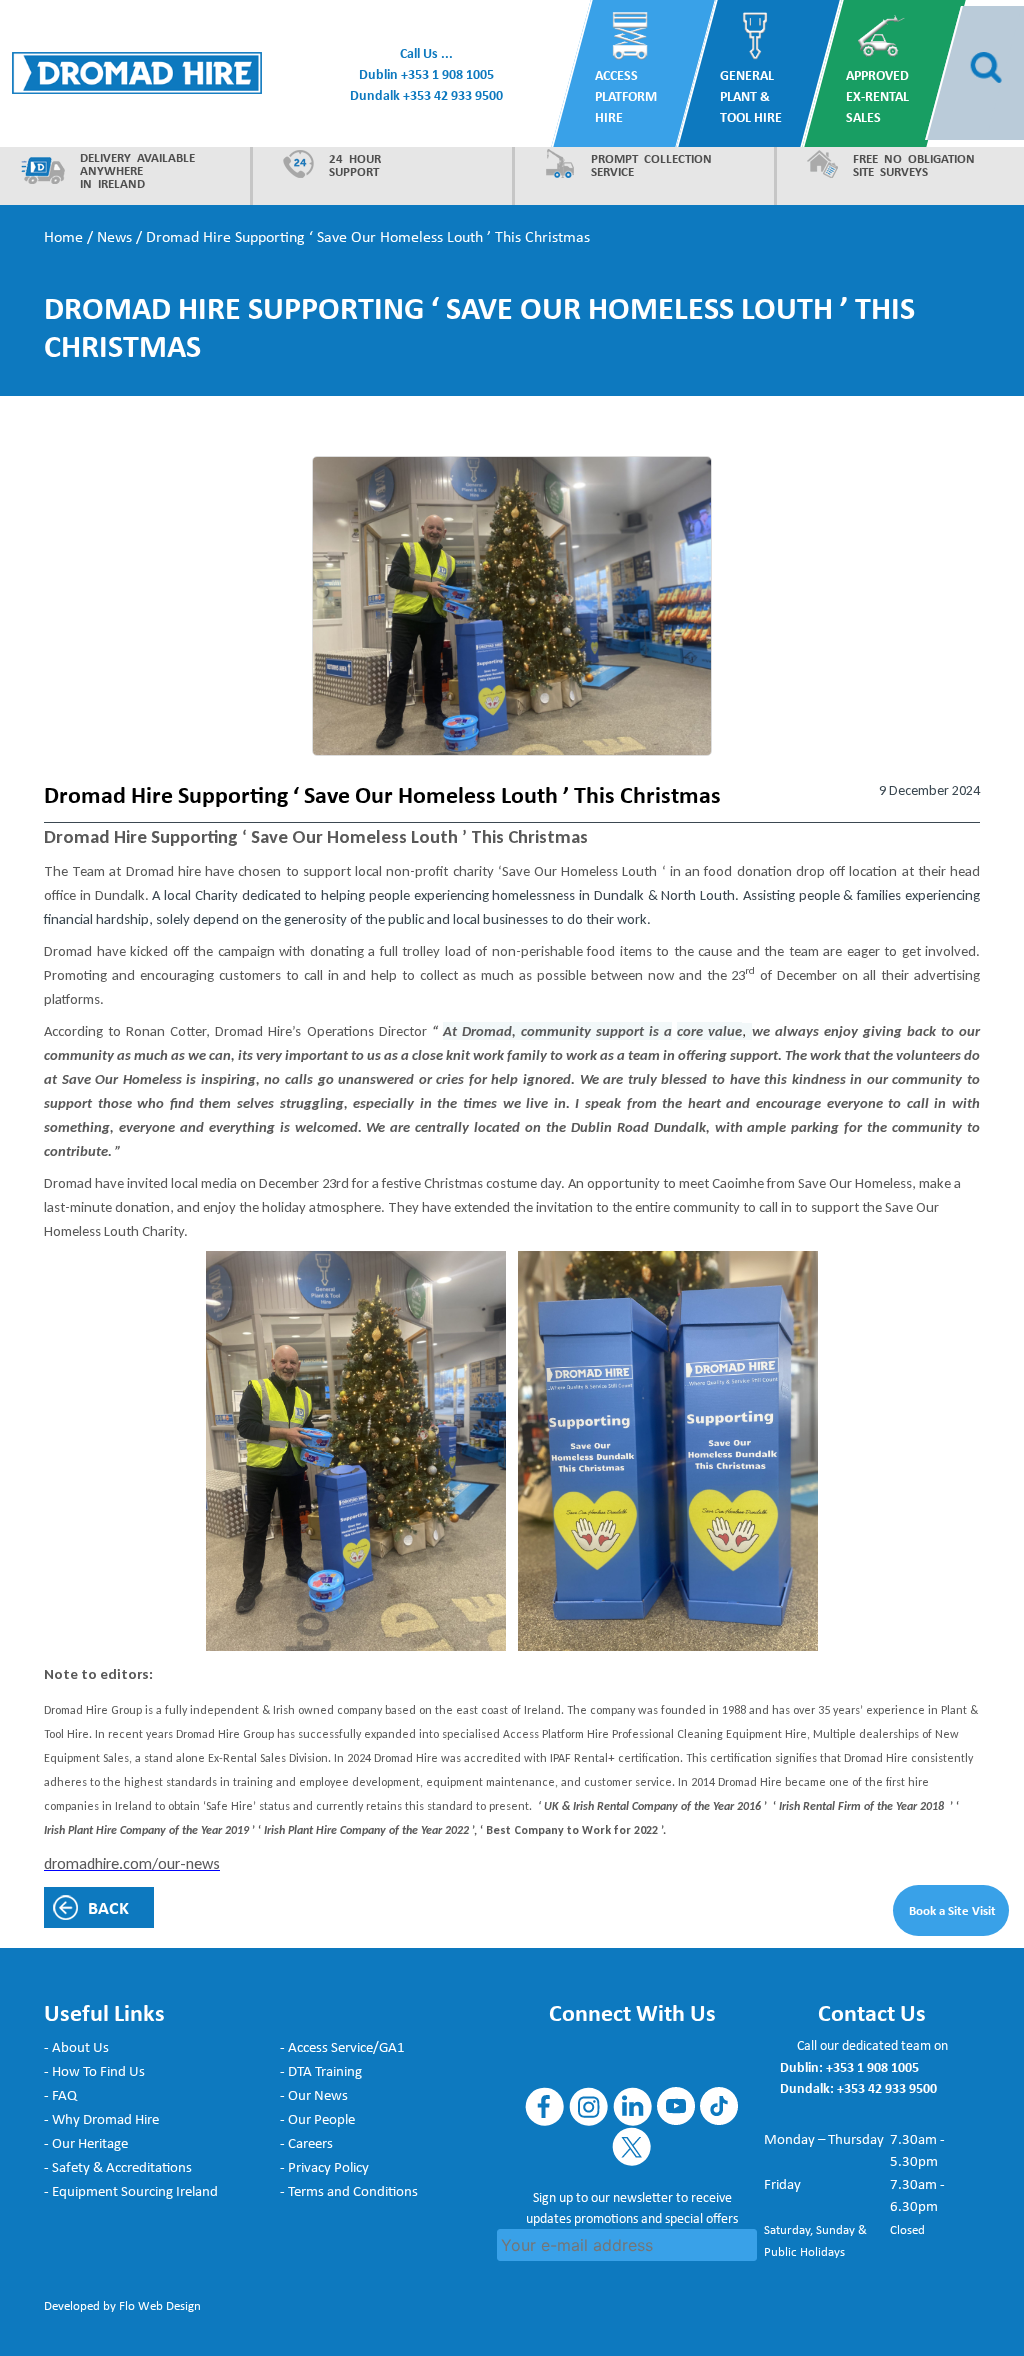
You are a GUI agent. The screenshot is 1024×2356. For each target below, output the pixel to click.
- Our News (314, 2094)
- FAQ (60, 2094)
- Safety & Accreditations (118, 2166)
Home (63, 236)
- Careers (306, 2142)
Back (108, 1907)
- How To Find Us (94, 2070)
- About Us (76, 2046)
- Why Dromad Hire (101, 2118)
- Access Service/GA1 (342, 2046)
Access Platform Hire (626, 95)
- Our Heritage (86, 2142)
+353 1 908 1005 (447, 73)
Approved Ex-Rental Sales (877, 95)
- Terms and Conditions (349, 2190)
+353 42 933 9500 (453, 94)
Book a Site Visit (952, 1909)
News (114, 236)
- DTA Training (321, 2070)
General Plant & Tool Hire (752, 95)
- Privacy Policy (324, 2166)
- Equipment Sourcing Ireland (131, 2190)
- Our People (317, 2118)
